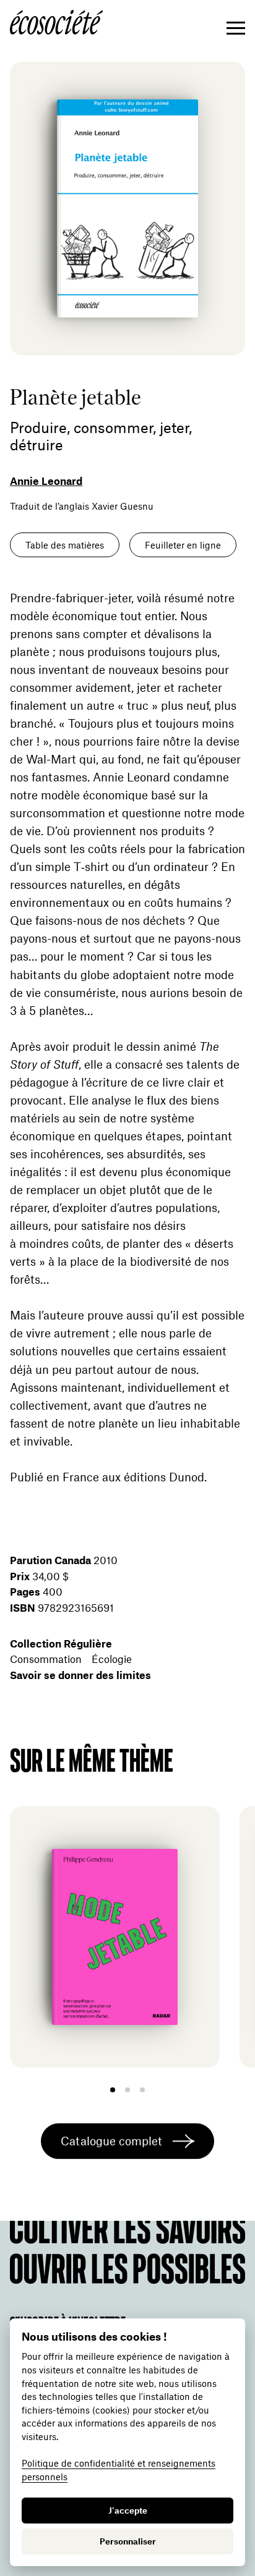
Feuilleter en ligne (183, 545)
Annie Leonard (46, 481)
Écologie (112, 1659)
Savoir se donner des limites (80, 1675)
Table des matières (65, 545)
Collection (61, 1643)
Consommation (46, 1659)
